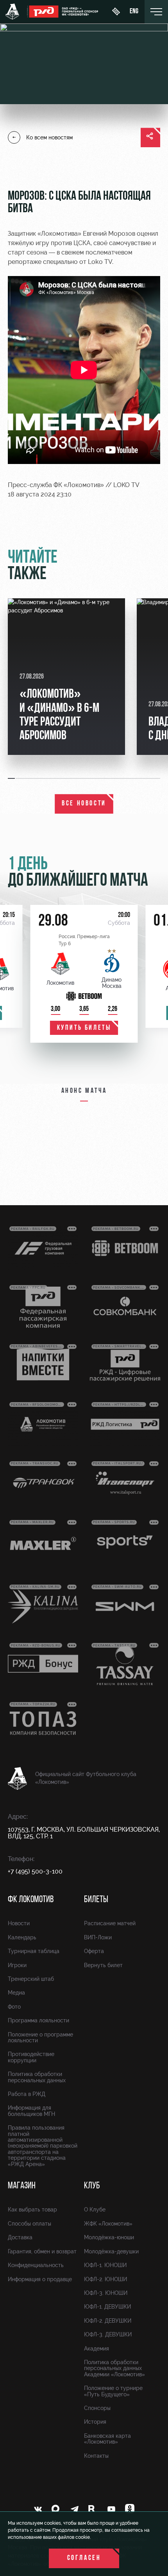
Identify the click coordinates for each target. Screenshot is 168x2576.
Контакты (96, 2456)
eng (134, 12)
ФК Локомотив (31, 1900)
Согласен (84, 2558)
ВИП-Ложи (98, 1937)
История (95, 2422)
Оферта (94, 1951)
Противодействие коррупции (31, 2057)
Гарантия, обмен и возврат (42, 2251)
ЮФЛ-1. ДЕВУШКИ (107, 2307)
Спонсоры (97, 2408)
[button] (12, 778)
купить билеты (84, 1028)
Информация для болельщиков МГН (31, 2111)
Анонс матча (84, 1091)
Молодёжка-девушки (111, 2251)
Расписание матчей (110, 1923)
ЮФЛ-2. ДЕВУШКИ (108, 2321)
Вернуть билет (103, 1965)
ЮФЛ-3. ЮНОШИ (106, 2293)
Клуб (92, 2186)
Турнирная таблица (34, 1951)
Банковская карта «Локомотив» (107, 2439)
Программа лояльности (38, 2020)
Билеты (96, 1900)
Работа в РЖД (27, 2094)
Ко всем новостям (49, 137)
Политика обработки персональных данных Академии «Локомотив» (114, 2368)
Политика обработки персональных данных (37, 2077)
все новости (84, 804)
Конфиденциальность (36, 2265)
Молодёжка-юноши (109, 2237)
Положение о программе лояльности (40, 2037)
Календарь (22, 1937)
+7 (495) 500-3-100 (35, 1871)
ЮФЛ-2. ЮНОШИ (105, 2279)
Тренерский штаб (31, 1979)
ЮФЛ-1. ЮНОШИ (105, 2265)
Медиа (16, 1993)
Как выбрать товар (32, 2210)
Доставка (20, 2237)
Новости (19, 1923)
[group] (66, 677)
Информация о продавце (40, 2279)
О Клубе (95, 2210)
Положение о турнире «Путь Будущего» (113, 2391)
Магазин (22, 2186)
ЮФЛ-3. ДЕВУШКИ (108, 2334)
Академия (97, 2349)
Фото (14, 2007)
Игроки (17, 1965)
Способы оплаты (29, 2224)
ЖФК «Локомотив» (108, 2224)
